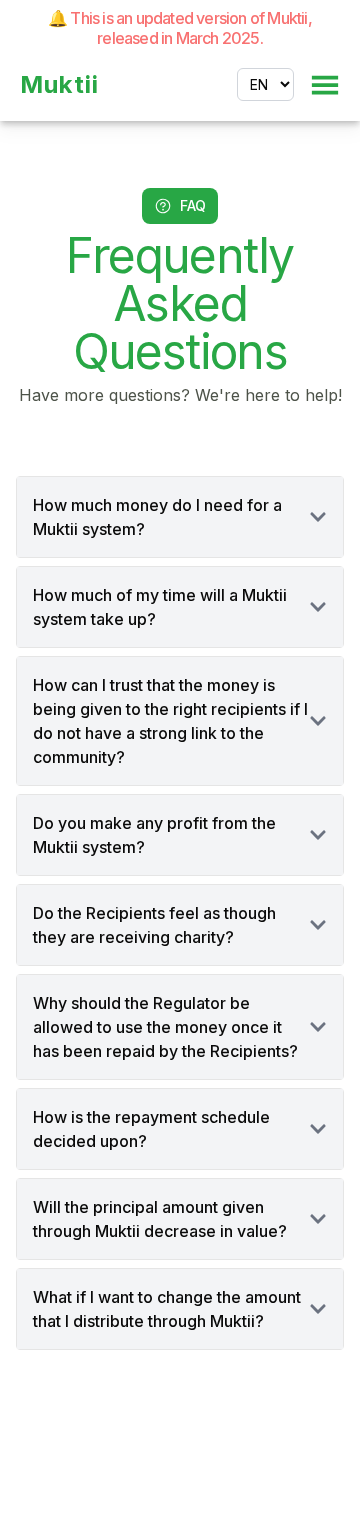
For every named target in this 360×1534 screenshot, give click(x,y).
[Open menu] (325, 85)
